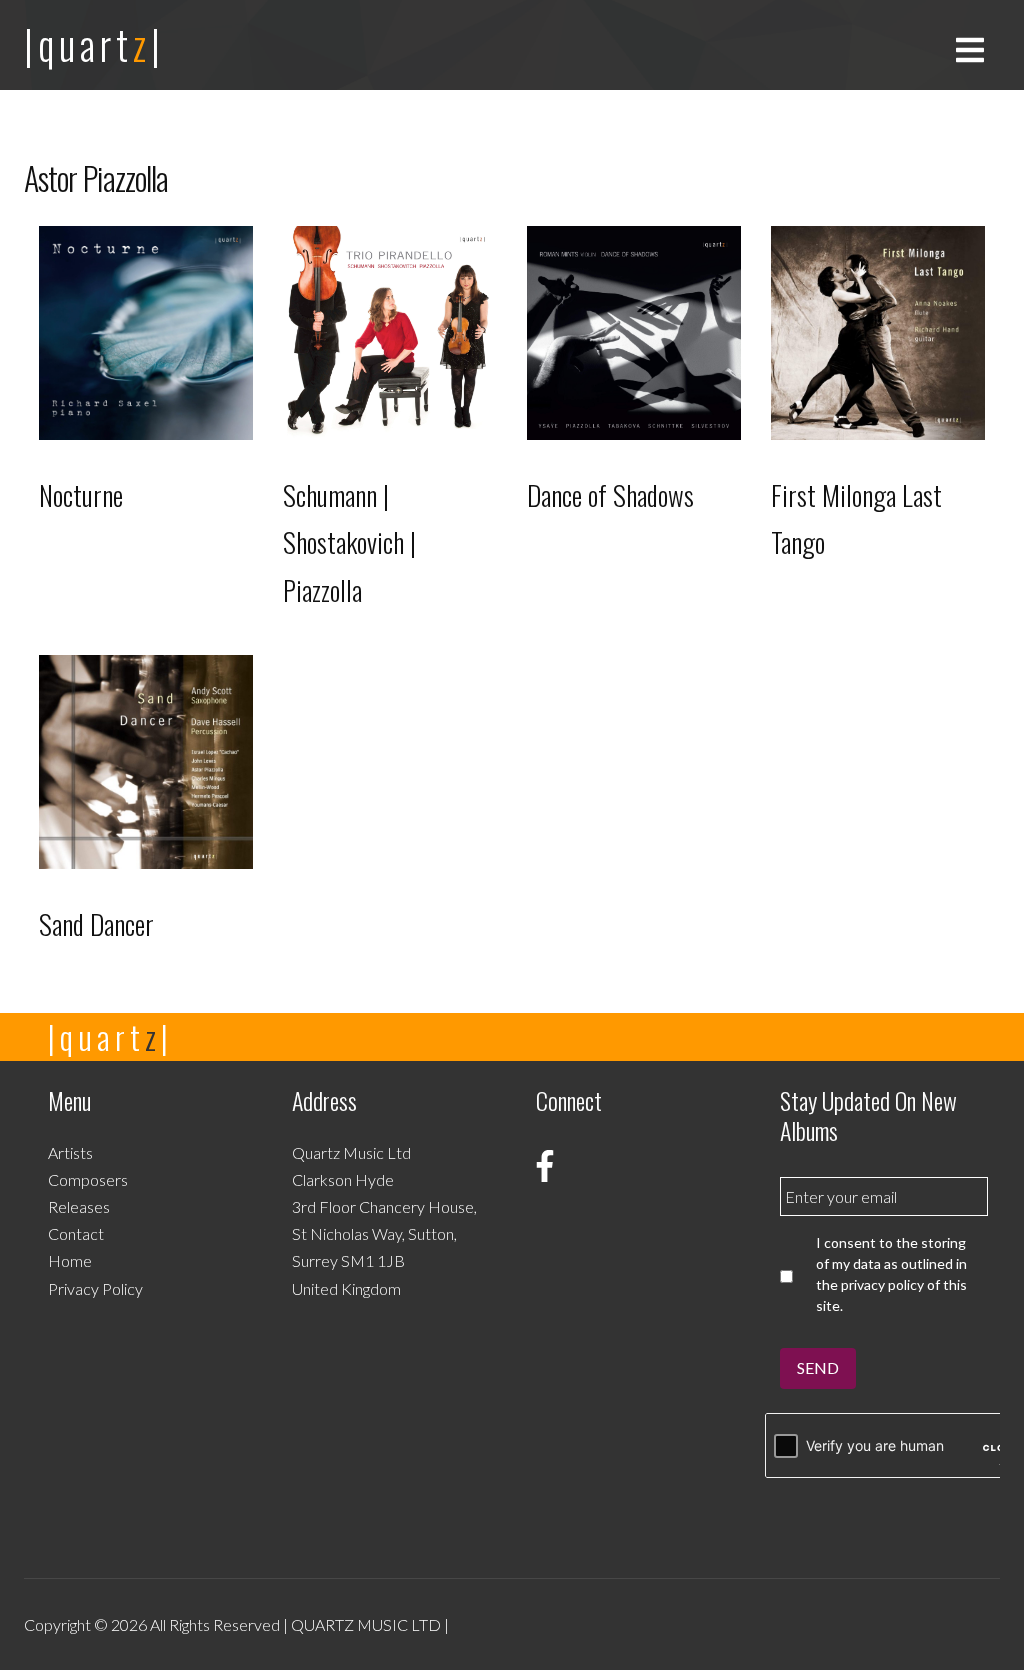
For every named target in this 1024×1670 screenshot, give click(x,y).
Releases (79, 1206)
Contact (76, 1233)
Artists (70, 1152)
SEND (818, 1367)
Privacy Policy (95, 1288)
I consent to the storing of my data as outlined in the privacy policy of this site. (891, 1274)
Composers (88, 1179)
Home (70, 1260)
